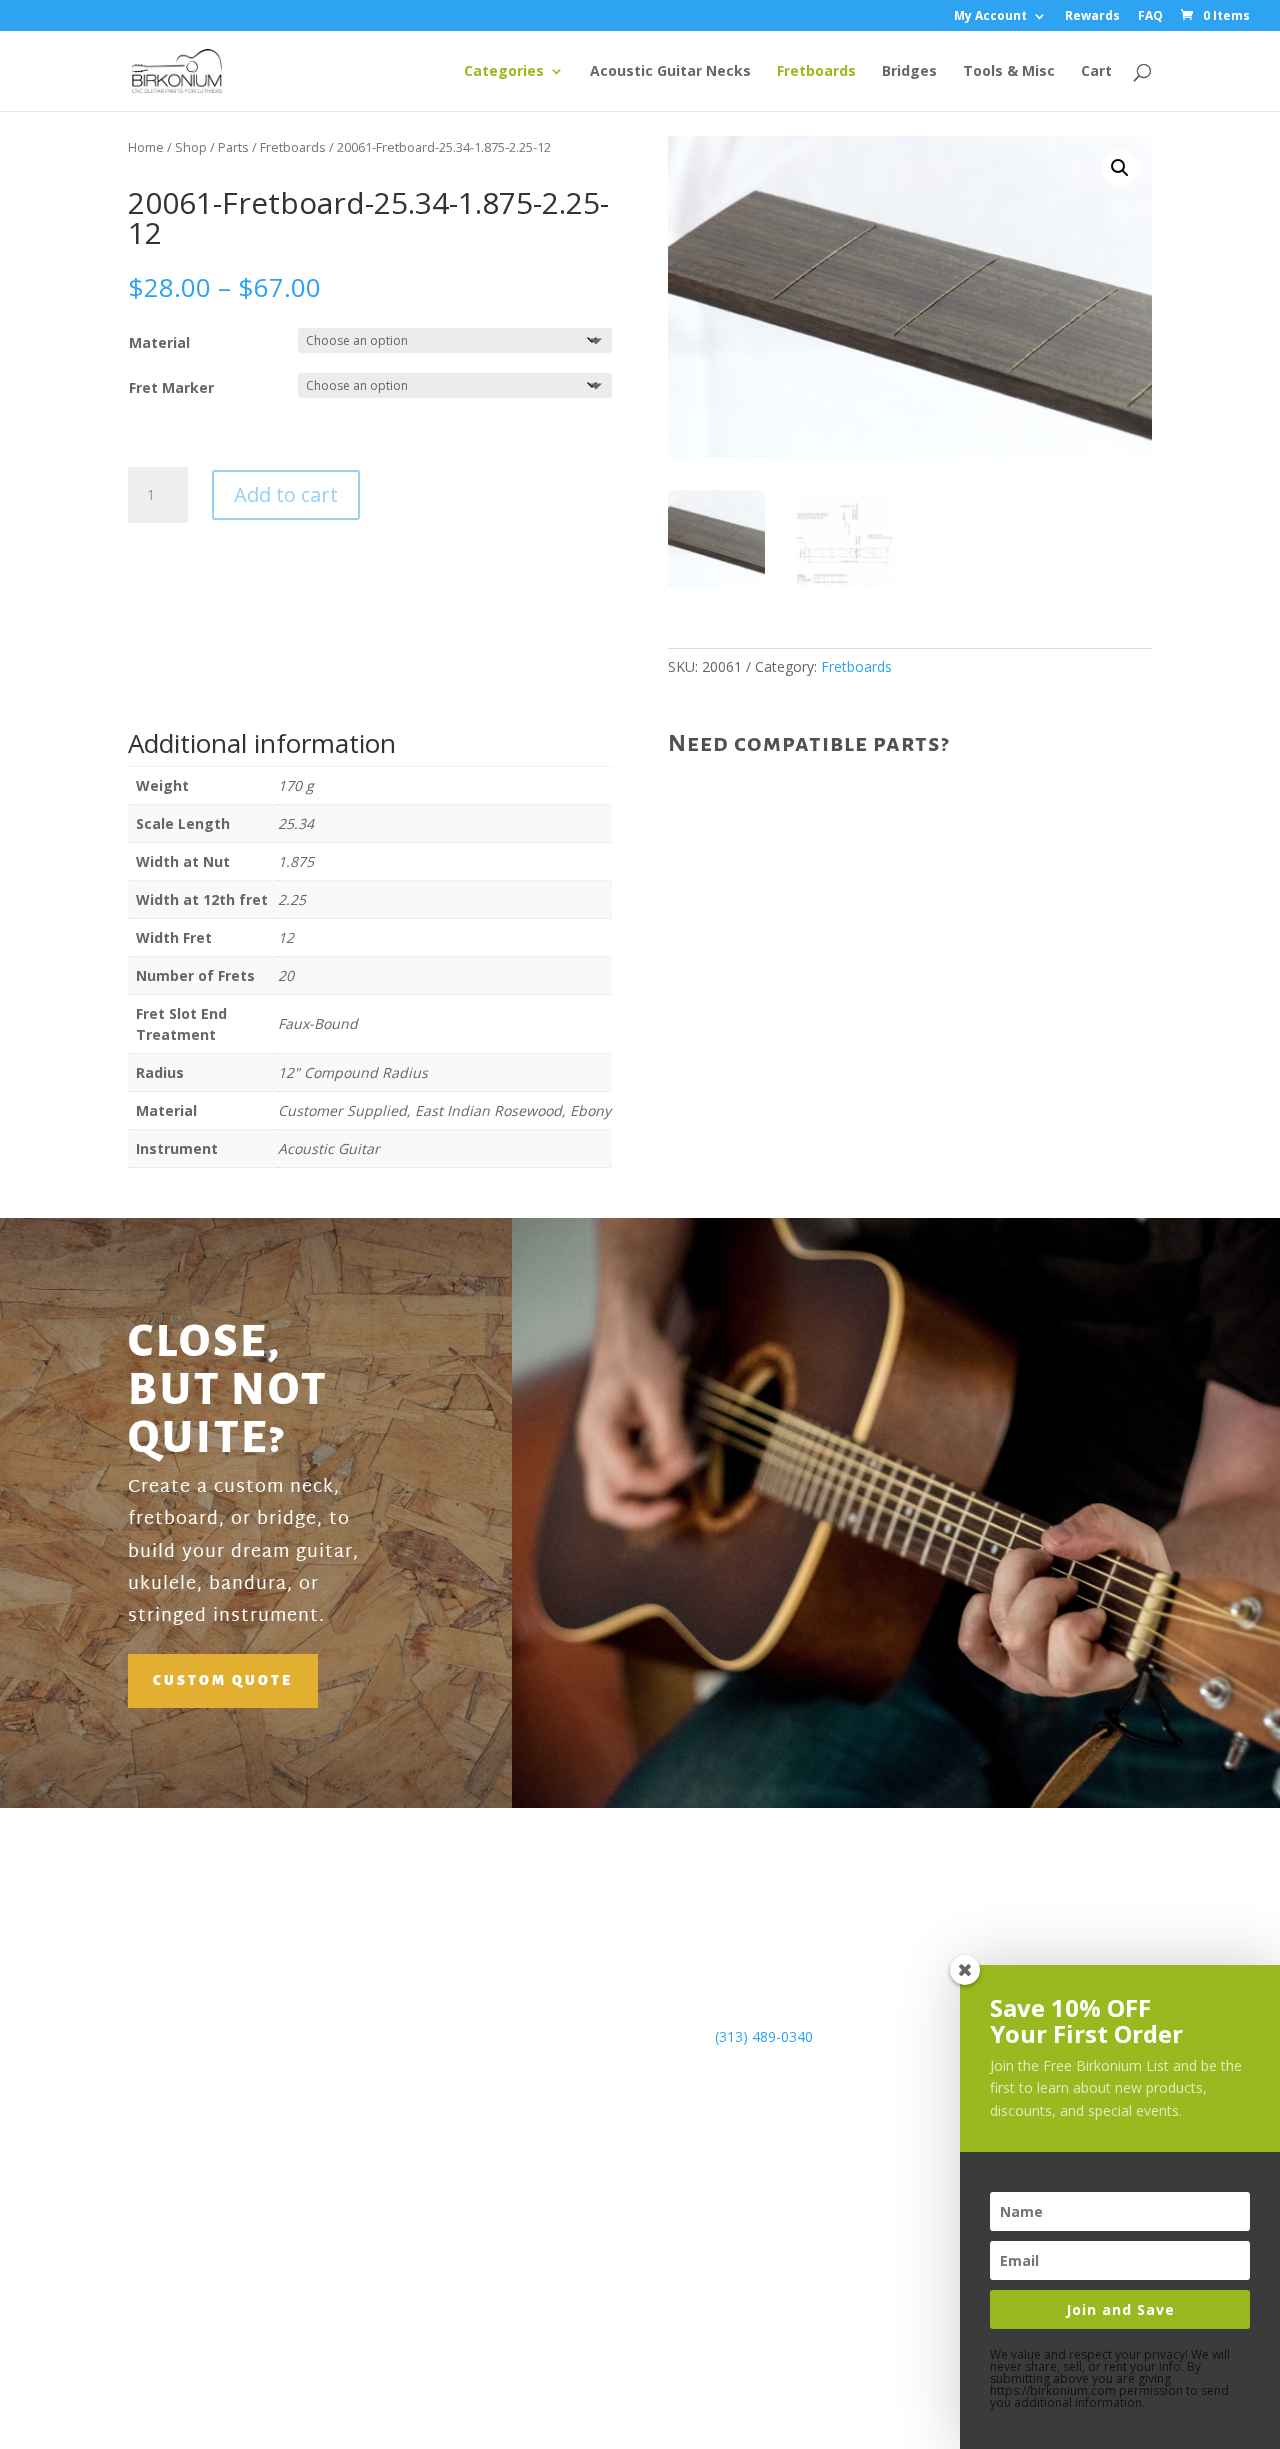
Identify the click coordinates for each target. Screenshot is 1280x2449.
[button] (1120, 168)
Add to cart (286, 494)
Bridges (909, 72)
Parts (233, 147)
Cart (1096, 72)
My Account (990, 17)
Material (159, 342)
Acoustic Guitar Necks (670, 72)
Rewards (1092, 17)
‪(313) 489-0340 (764, 2036)
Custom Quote (223, 1680)
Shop (191, 147)
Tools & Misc (1009, 72)
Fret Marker (171, 387)
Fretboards (816, 72)
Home (146, 147)
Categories (504, 72)
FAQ (1150, 17)
